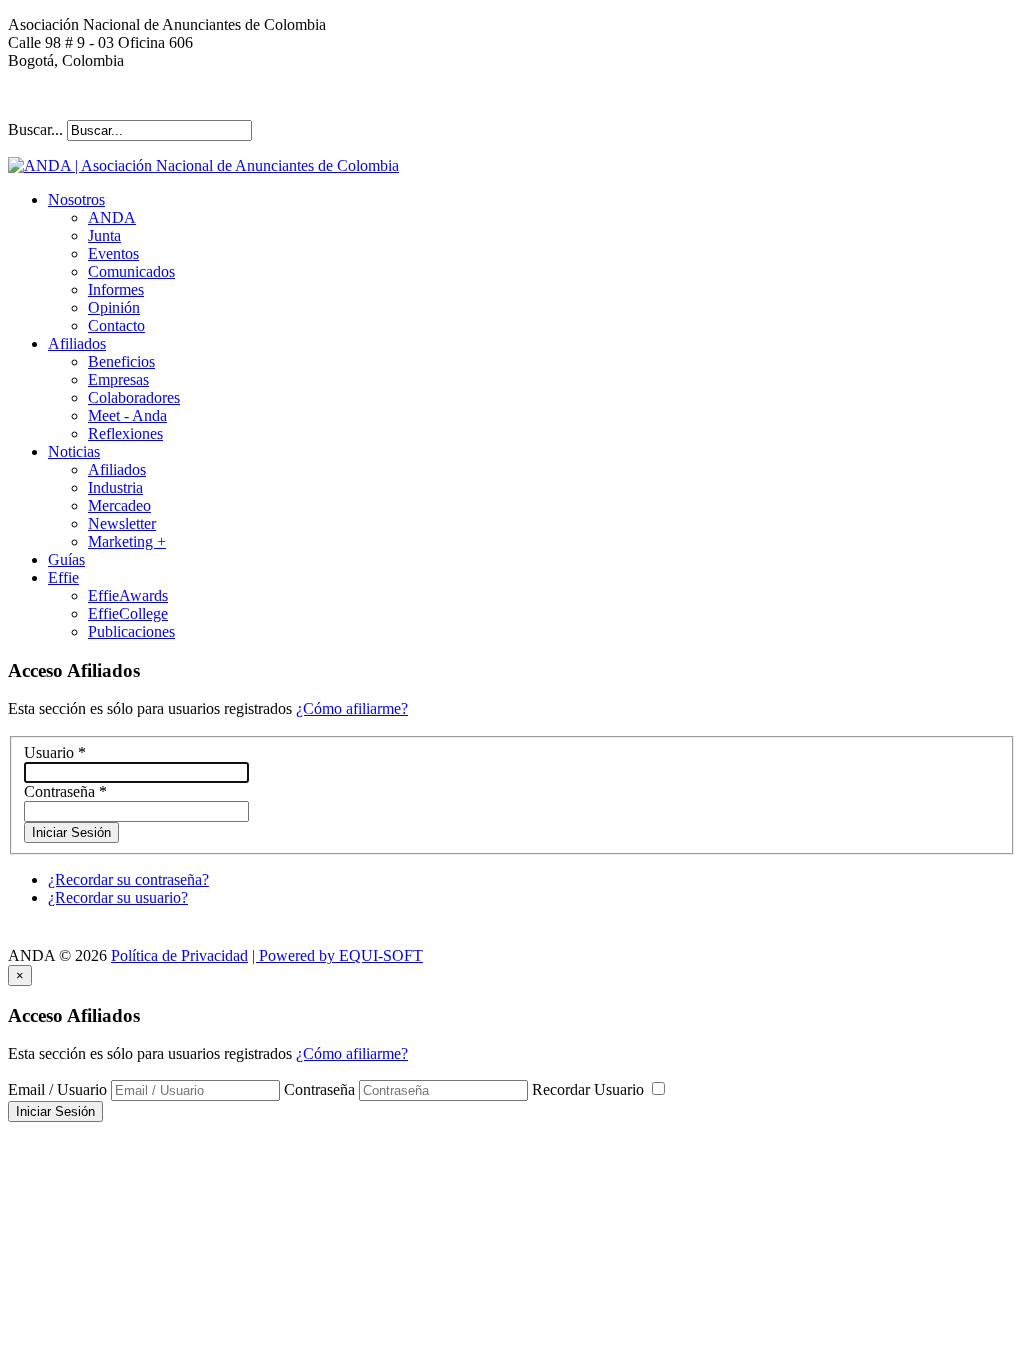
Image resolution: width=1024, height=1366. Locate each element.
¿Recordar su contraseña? (128, 879)
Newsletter (122, 523)
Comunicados (131, 271)
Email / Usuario (57, 1089)
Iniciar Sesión (71, 832)
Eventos (113, 253)
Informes (116, 289)
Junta (104, 235)
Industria (115, 487)
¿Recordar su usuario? (118, 897)
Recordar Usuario (590, 1089)
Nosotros (76, 199)
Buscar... (35, 129)
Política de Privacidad (179, 955)
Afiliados (77, 343)
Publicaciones (131, 631)
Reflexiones (125, 433)
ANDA (112, 217)
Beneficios (121, 361)
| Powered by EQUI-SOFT (337, 955)
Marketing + (127, 541)
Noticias (74, 451)
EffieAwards (128, 595)
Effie (63, 577)
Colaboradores (134, 397)
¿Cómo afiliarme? (352, 708)
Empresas (118, 379)
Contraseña (65, 791)
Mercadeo (119, 505)
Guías (66, 559)
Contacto (116, 325)
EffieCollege (128, 613)
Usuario (55, 752)
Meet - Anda (127, 415)
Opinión (114, 307)
